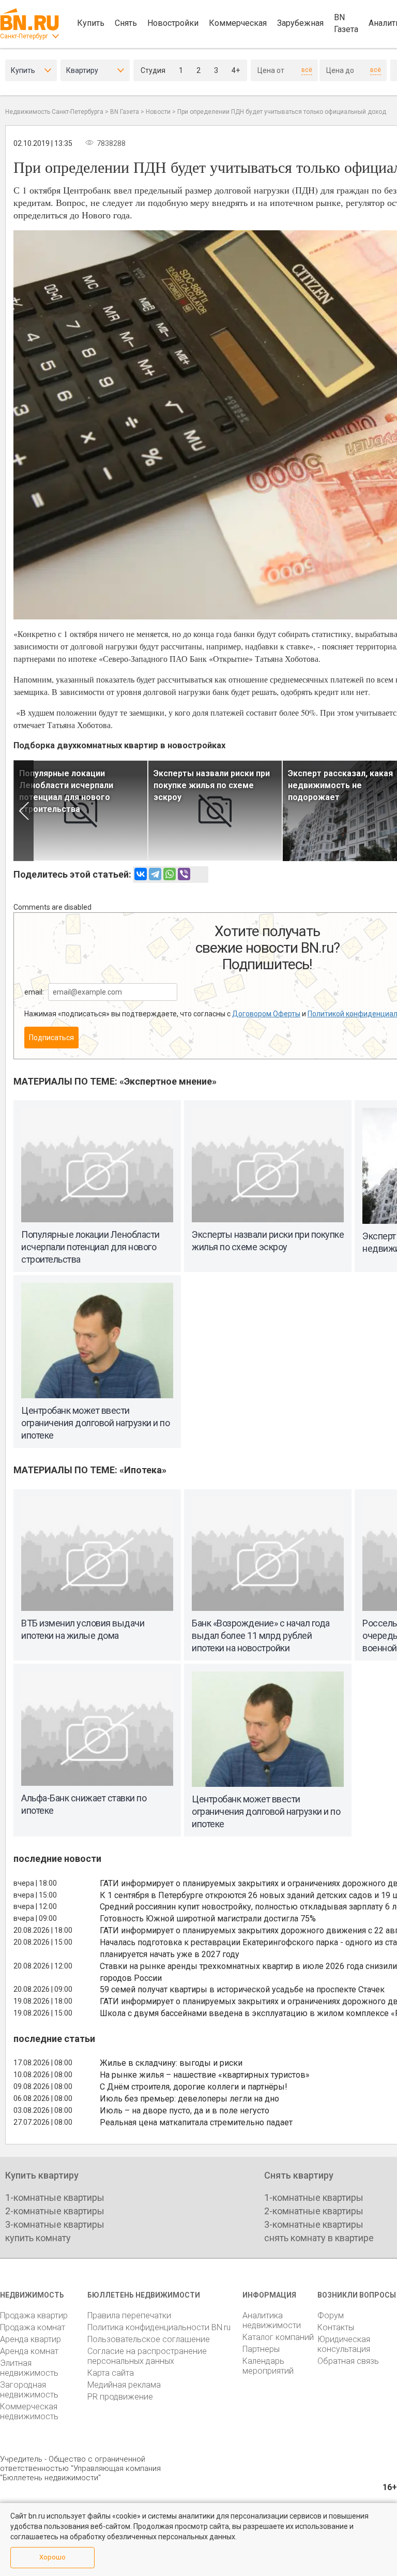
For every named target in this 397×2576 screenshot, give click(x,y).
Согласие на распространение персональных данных (147, 2356)
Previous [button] (24, 811)
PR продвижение (120, 2397)
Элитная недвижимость (29, 2368)
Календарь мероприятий (268, 2366)
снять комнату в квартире (319, 2238)
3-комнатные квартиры (55, 2224)
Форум (331, 2315)
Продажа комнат (33, 2327)
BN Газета (346, 23)
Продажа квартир (34, 2315)
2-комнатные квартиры (55, 2211)
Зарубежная (300, 23)
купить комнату (38, 2238)
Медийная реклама (124, 2385)
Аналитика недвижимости (272, 2320)
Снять (126, 23)
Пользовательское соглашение (149, 2339)
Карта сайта (111, 2373)
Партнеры (261, 2349)
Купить (91, 23)
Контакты (336, 2327)
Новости (158, 112)
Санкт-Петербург (24, 36)
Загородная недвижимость (29, 2390)
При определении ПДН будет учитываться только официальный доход (282, 112)
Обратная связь (348, 2361)
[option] (81, 811)
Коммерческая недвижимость (29, 2411)
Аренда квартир (30, 2339)
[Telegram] (155, 874)
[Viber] (184, 874)
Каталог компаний (278, 2337)
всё (307, 70)
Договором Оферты (266, 1014)
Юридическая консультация (344, 2344)
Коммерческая (238, 23)
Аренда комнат (29, 2351)
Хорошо (52, 2557)
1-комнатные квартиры (55, 2197)
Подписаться (51, 1038)
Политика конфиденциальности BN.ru (159, 2327)
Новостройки (173, 23)
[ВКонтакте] (141, 874)
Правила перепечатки (129, 2315)
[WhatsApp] (170, 874)
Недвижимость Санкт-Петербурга (54, 112)
